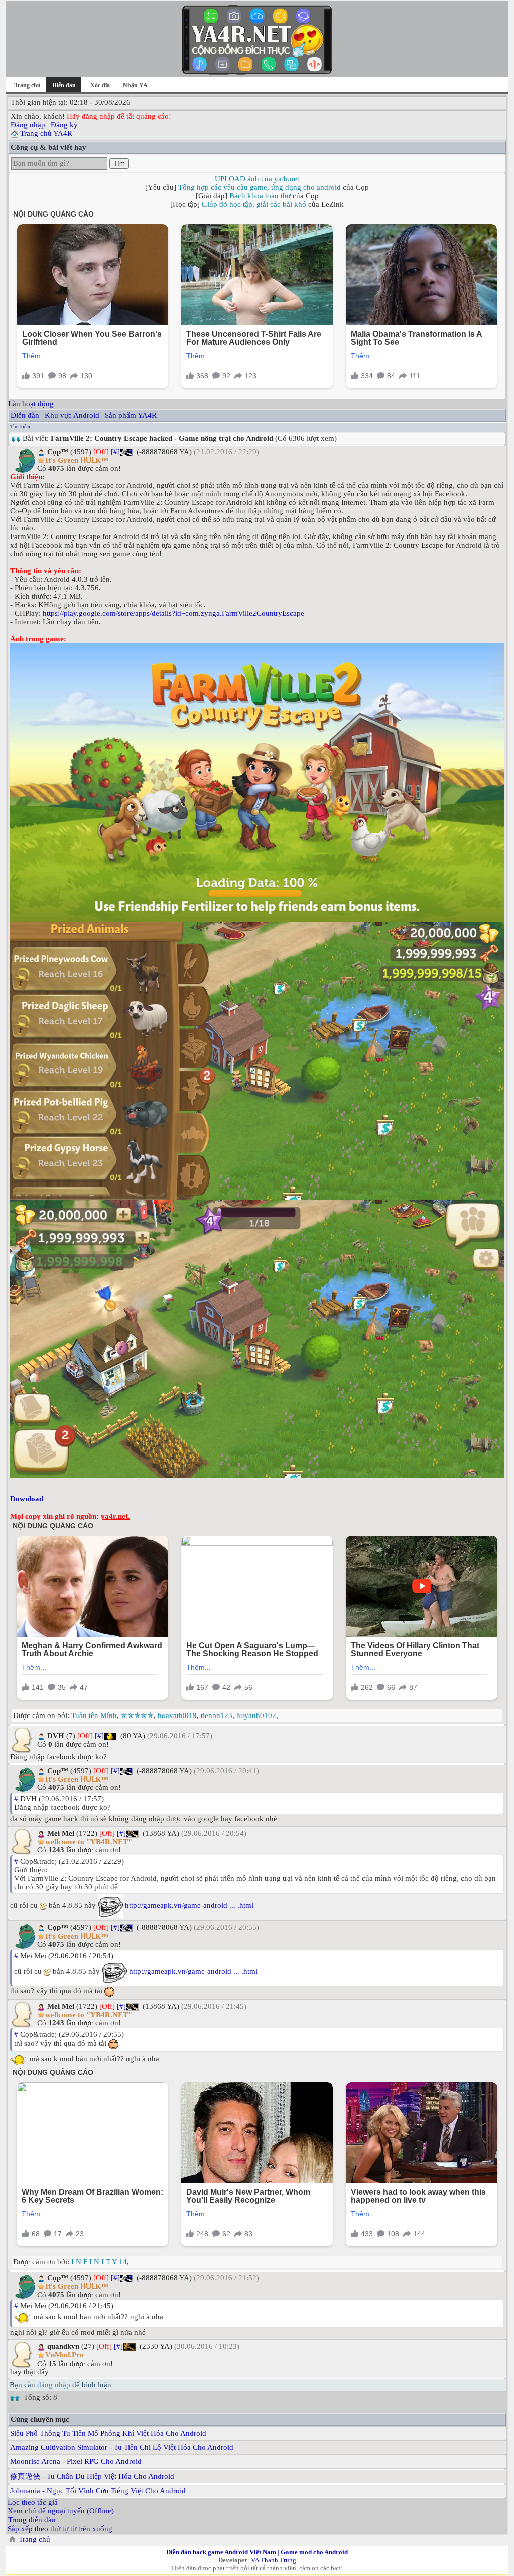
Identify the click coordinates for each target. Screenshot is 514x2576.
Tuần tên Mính (94, 1715)
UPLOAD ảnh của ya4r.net (257, 179)
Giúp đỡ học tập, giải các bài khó (254, 204)
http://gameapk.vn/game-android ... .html (189, 1905)
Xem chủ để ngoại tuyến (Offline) (61, 2511)
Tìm (119, 164)
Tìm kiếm (20, 427)
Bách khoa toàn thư (260, 196)
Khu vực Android (72, 415)
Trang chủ (27, 85)
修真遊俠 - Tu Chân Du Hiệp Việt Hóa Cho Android (92, 2476)
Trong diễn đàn (32, 2520)
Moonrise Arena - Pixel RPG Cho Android (76, 2461)
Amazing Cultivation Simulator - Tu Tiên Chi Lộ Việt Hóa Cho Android (122, 2447)
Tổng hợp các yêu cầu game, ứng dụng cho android (260, 187)
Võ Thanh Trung (274, 2560)
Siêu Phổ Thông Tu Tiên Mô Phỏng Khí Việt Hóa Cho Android (108, 2433)
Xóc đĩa (100, 85)
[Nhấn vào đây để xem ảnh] (257, 783)
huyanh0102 (256, 1715)
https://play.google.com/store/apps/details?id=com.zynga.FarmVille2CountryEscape (173, 613)
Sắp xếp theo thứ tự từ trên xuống (60, 2529)
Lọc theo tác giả (33, 2502)
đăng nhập (54, 2385)
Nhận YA (135, 85)
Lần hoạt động (31, 404)
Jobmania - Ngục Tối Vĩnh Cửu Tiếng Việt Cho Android (98, 2491)
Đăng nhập (28, 125)
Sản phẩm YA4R (131, 415)
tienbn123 (217, 1715)
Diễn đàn (25, 415)
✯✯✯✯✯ (137, 1715)
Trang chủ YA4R (46, 133)
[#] (115, 452)
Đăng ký (64, 125)
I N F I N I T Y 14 (99, 2262)
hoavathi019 (177, 1715)
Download (27, 1499)
